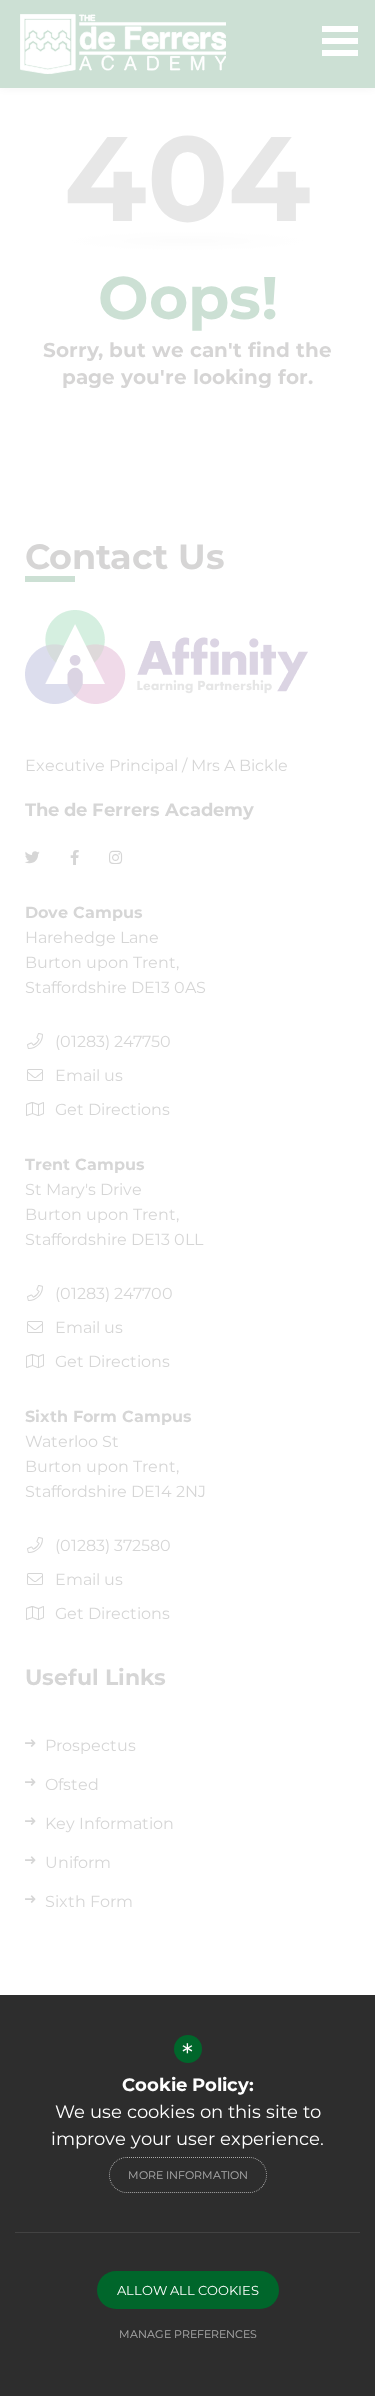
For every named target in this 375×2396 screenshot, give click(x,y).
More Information (188, 2175)
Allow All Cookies (188, 2290)
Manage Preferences (188, 2334)
